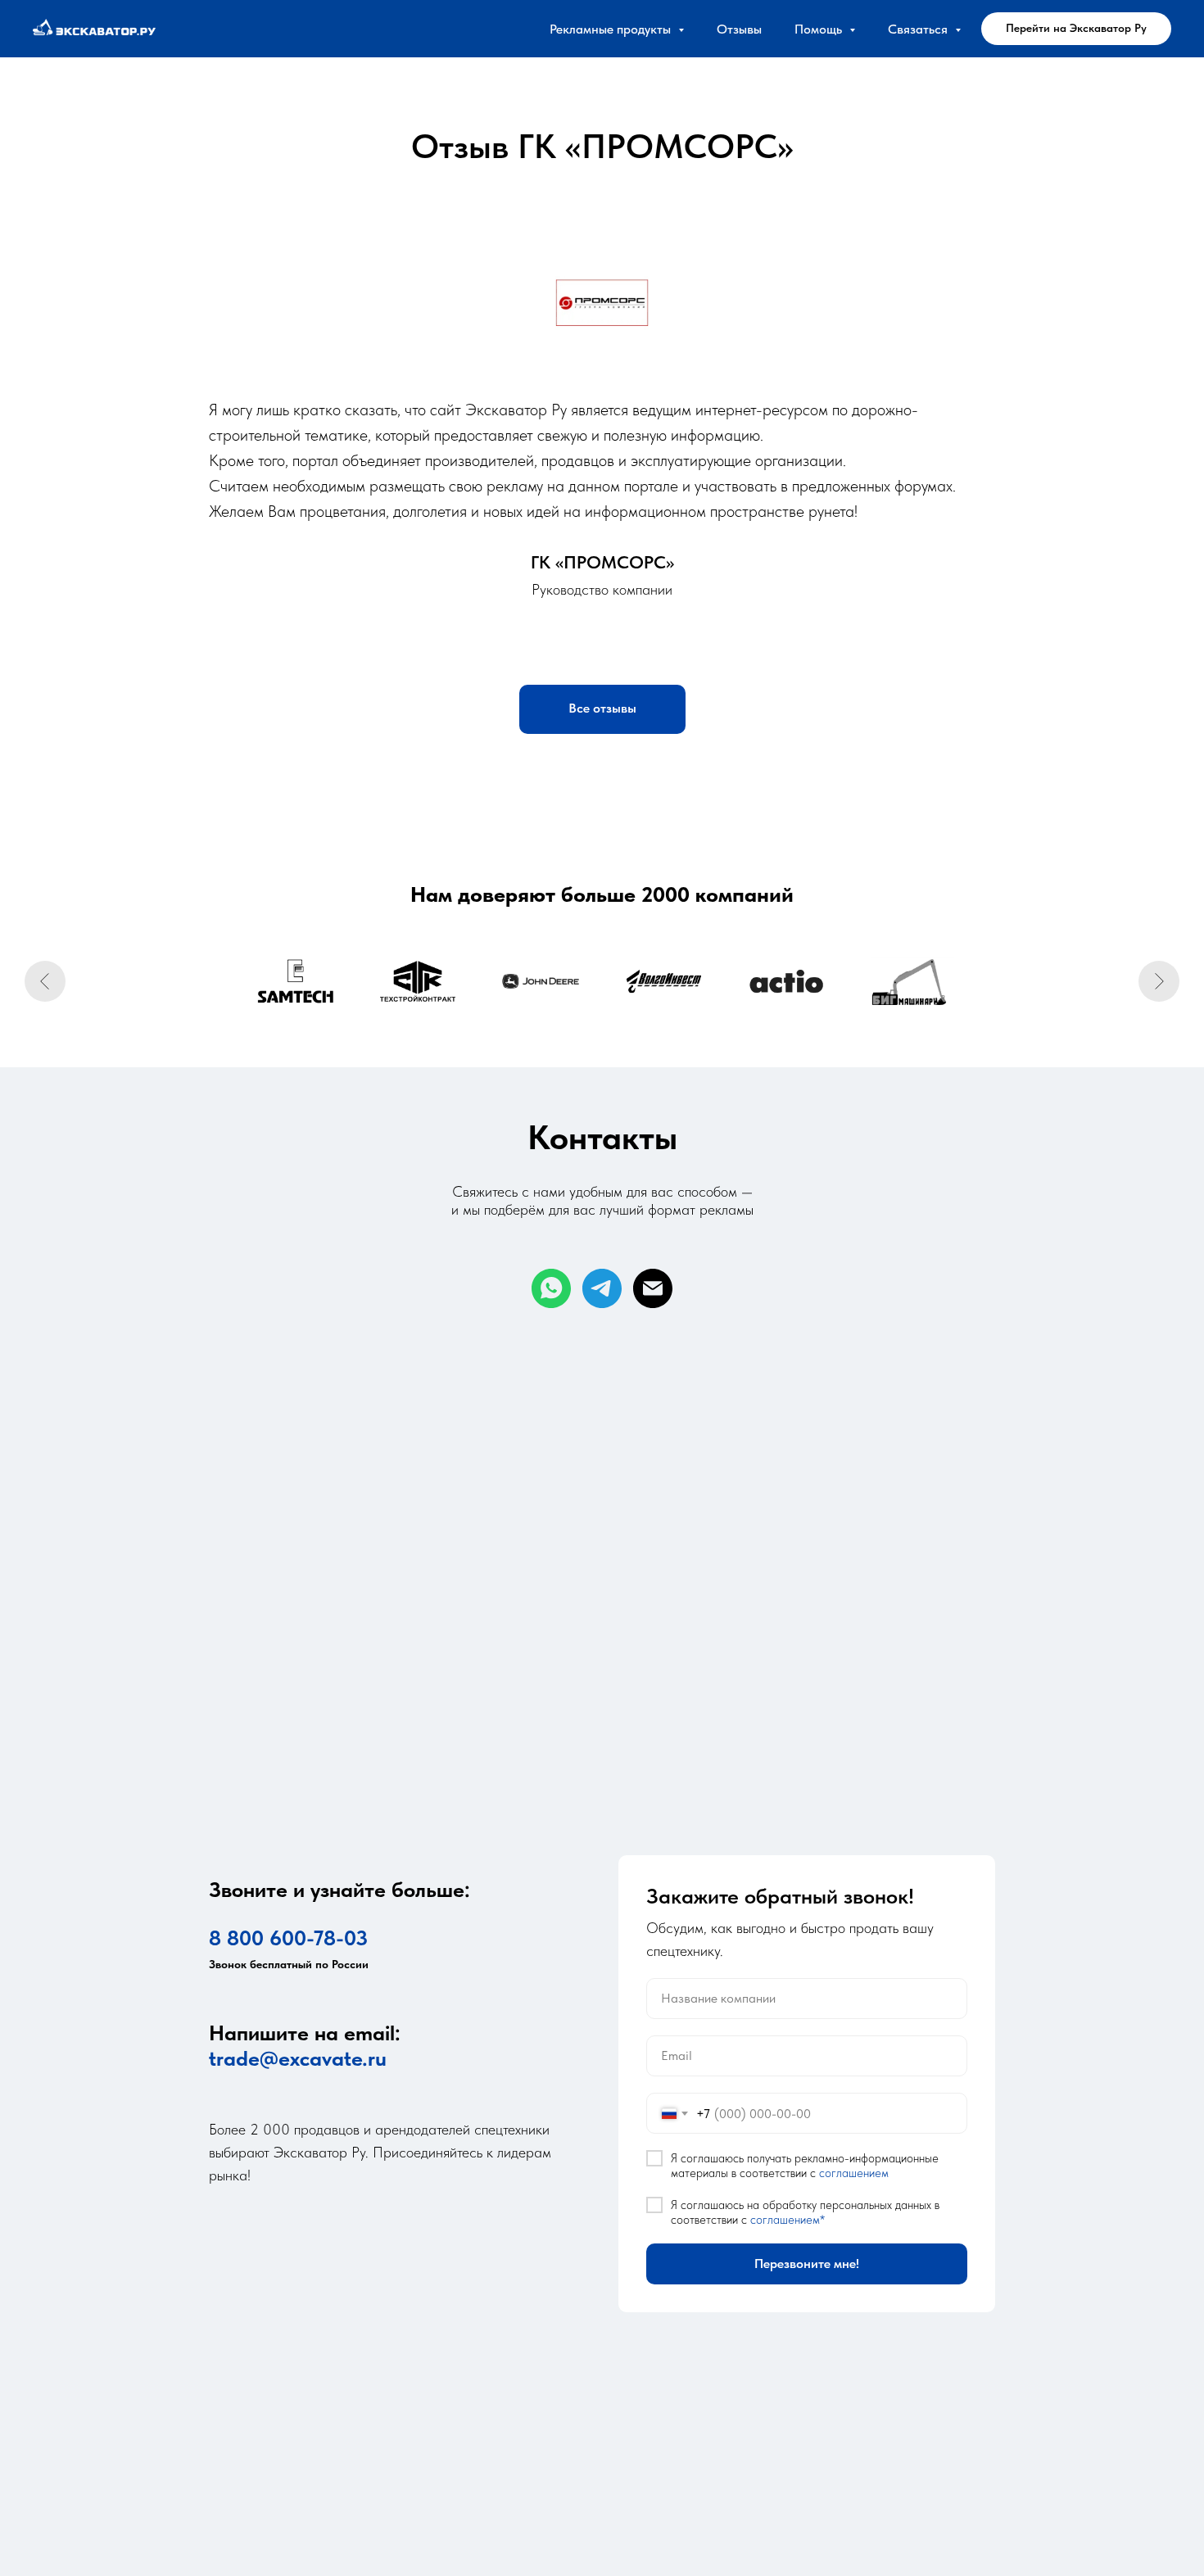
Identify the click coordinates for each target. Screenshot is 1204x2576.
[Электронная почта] (653, 1288)
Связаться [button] (919, 29)
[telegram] (602, 1288)
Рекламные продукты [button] (612, 29)
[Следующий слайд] (1159, 981)
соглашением (854, 2173)
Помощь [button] (820, 29)
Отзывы (739, 29)
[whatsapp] (551, 1288)
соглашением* (788, 2220)
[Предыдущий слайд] (45, 981)
